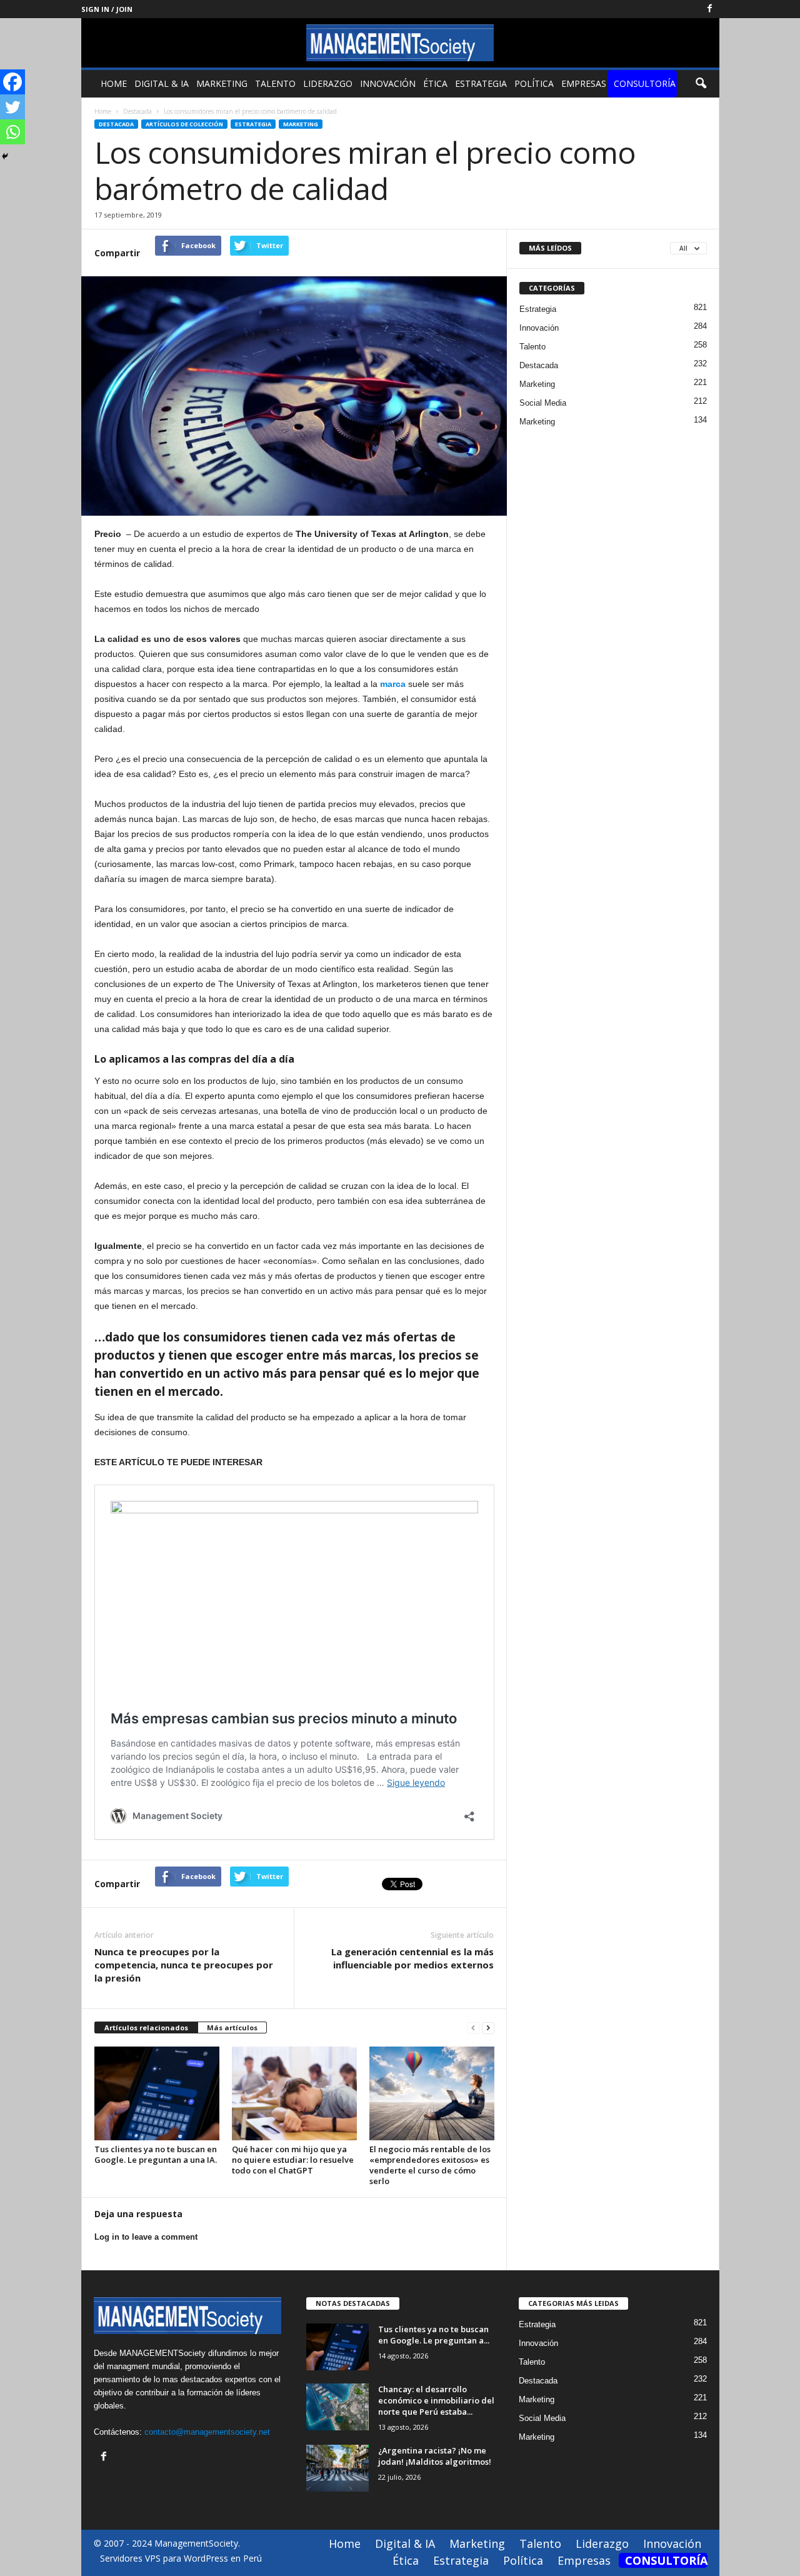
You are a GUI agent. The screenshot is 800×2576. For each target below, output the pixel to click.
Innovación (388, 83)
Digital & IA (162, 83)
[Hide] (5, 156)
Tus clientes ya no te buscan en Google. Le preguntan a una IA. (156, 2154)
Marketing (222, 83)
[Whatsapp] (12, 132)
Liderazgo (328, 83)
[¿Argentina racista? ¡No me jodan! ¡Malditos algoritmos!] (337, 2468)
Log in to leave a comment (146, 2237)
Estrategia (481, 83)
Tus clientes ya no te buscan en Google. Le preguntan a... (434, 2335)
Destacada (116, 124)
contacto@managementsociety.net (207, 2432)
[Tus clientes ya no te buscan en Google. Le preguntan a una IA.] (157, 2093)
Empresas (584, 83)
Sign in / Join (107, 9)
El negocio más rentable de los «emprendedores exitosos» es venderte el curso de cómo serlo (430, 2165)
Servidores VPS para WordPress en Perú (181, 2558)
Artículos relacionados (146, 2027)
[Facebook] (710, 9)
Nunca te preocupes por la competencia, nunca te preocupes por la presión (184, 1965)
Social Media (543, 403)
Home (114, 83)
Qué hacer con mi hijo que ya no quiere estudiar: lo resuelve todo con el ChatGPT (293, 2160)
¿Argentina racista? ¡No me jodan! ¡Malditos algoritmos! (435, 2456)
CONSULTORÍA (645, 83)
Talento (275, 83)
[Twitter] (12, 107)
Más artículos (232, 2027)
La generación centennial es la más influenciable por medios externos (412, 1958)
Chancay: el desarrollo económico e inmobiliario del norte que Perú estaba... (436, 2400)
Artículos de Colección (184, 124)
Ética (435, 83)
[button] (701, 84)
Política (534, 83)
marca (393, 684)
